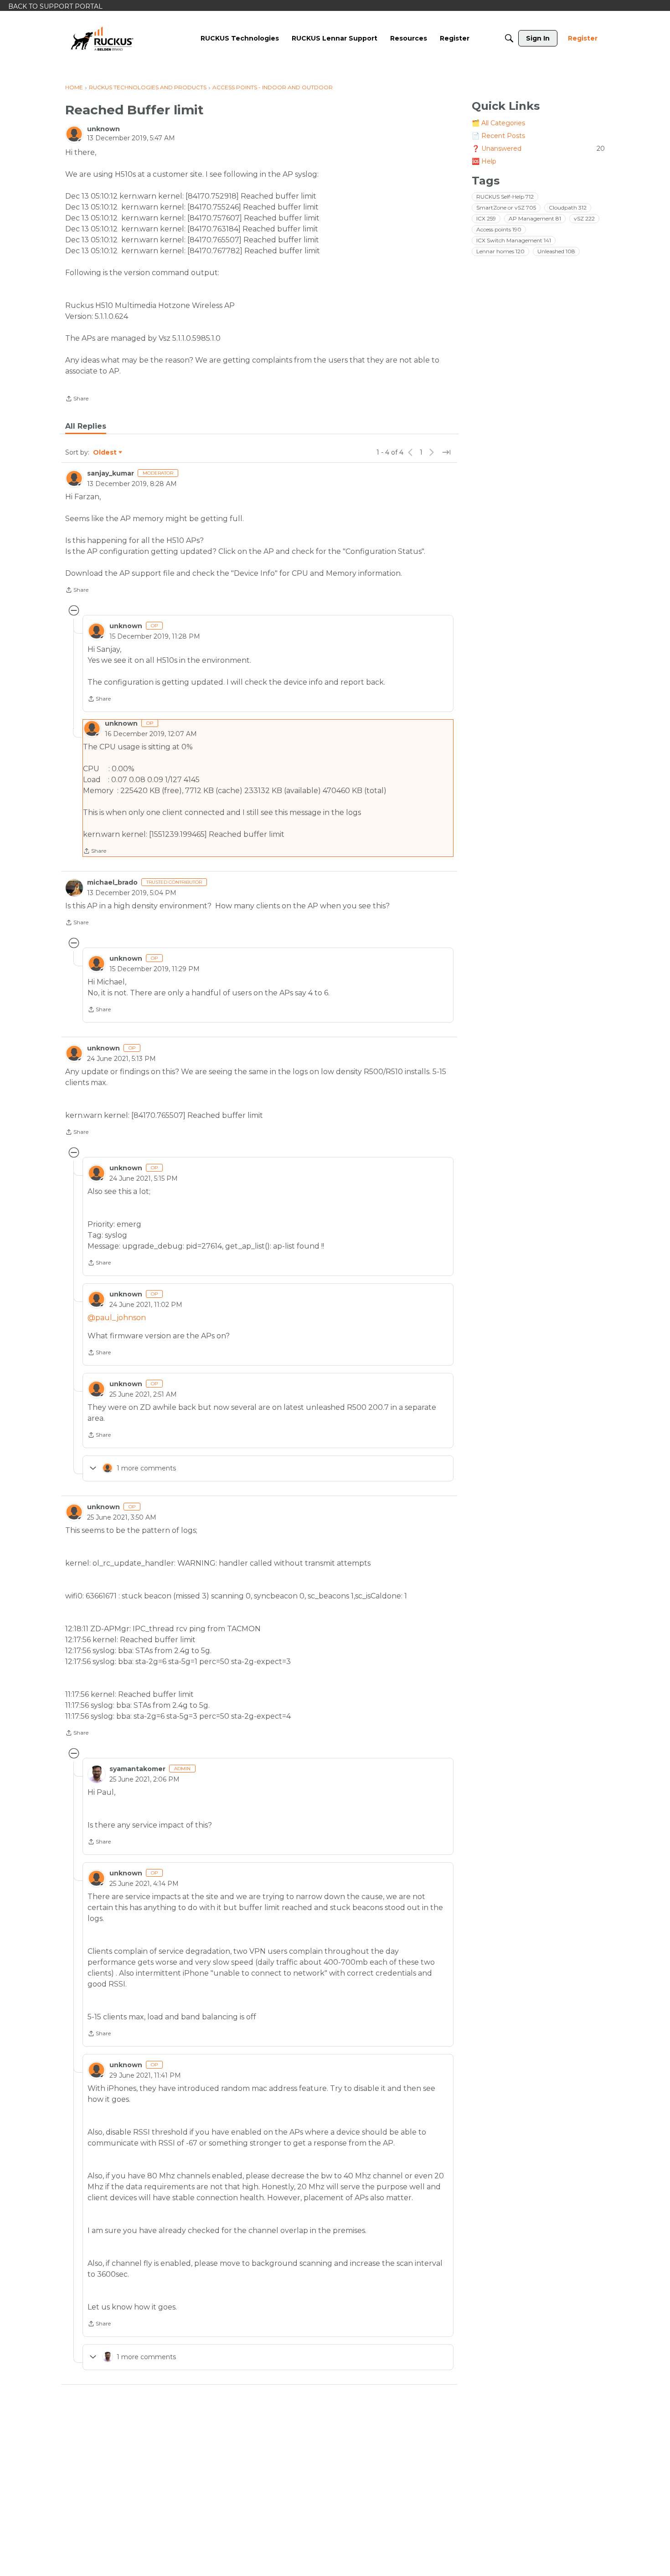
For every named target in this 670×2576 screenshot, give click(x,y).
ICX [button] (486, 218)
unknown (103, 129)
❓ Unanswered (538, 149)
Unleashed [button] (556, 251)
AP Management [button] (535, 218)
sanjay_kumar (111, 473)
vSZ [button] (584, 218)
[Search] (509, 38)
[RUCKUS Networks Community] (102, 38)
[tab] (86, 426)
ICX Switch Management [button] (514, 240)
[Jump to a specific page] (446, 452)
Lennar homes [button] (500, 251)
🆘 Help (484, 161)
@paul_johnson (117, 1318)
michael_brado (112, 882)
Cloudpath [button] (568, 207)
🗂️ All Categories (498, 123)
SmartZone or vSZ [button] (506, 207)
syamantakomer (137, 1769)
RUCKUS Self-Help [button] (505, 197)
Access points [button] (499, 229)
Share (77, 399)
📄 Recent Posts (498, 136)
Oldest (105, 453)
